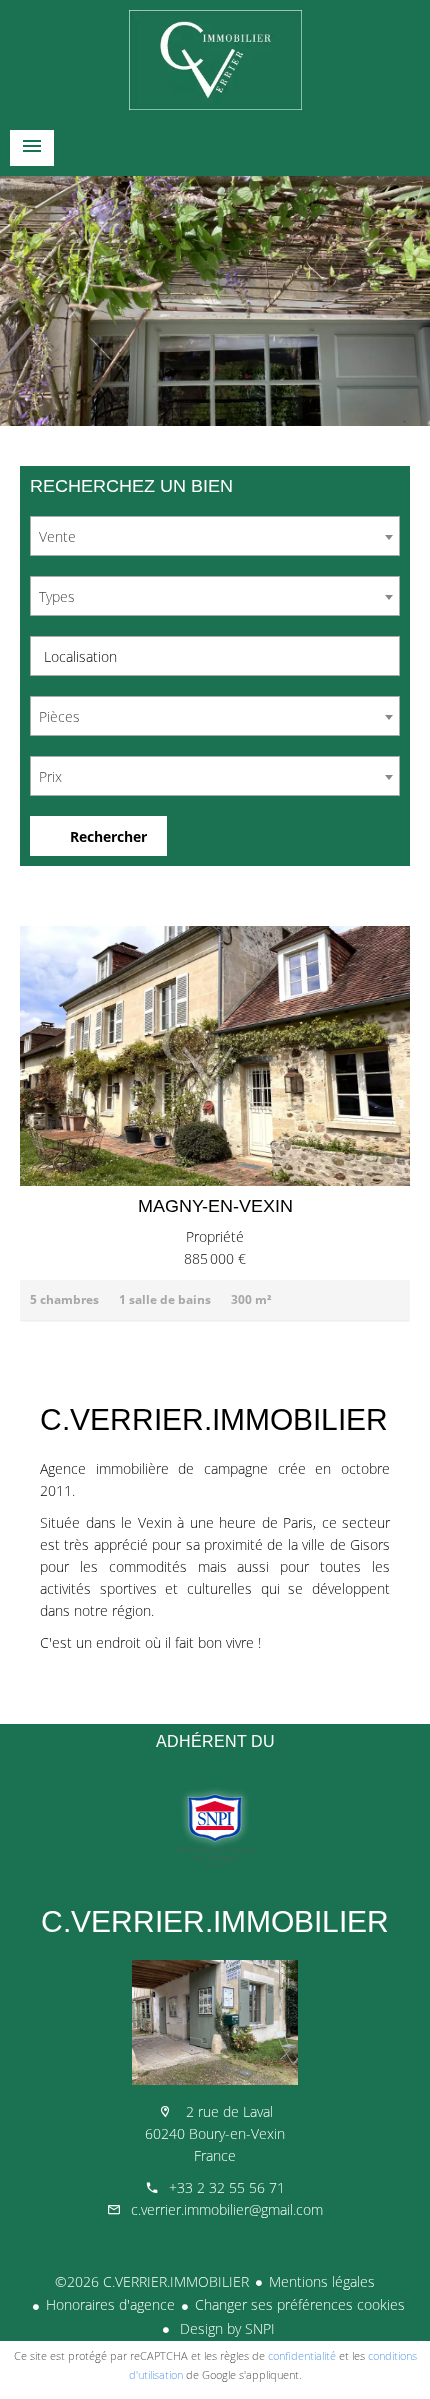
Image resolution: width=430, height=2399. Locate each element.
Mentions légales (322, 2281)
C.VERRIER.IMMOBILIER (215, 1921)
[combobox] (215, 536)
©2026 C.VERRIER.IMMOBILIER (152, 2281)
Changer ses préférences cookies (300, 2304)
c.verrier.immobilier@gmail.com (227, 2209)
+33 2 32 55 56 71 (227, 2187)
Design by (225, 2328)
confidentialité (302, 2355)
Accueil (215, 60)
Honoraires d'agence (110, 2304)
